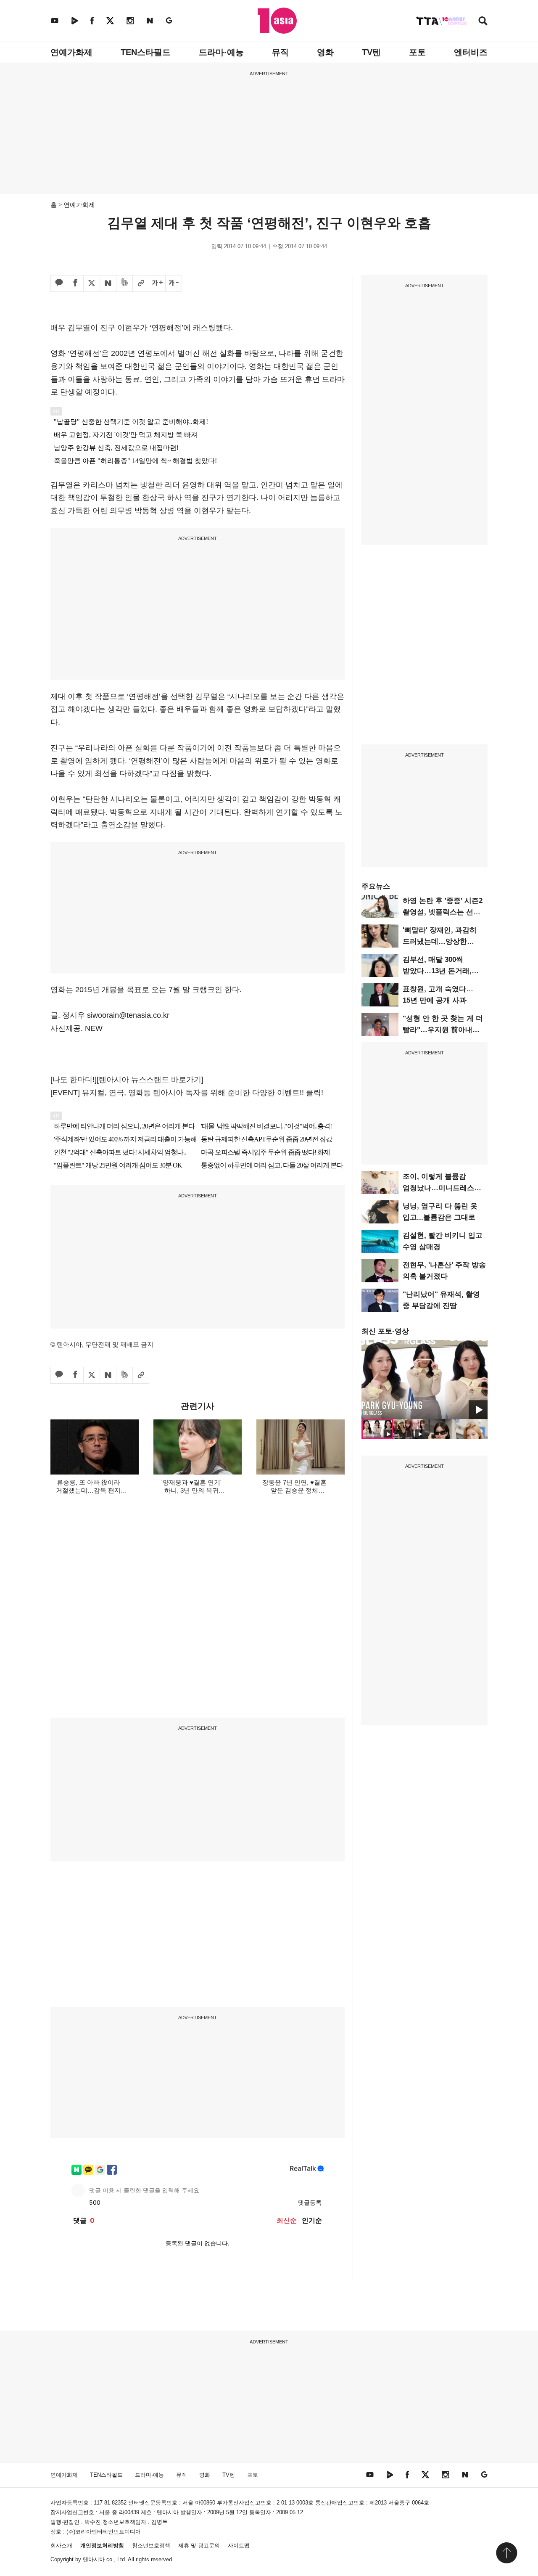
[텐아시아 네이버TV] (74, 20)
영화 (325, 52)
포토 (417, 52)
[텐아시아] (277, 21)
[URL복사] (141, 283)
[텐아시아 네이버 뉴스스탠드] (150, 20)
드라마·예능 (221, 52)
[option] (425, 1379)
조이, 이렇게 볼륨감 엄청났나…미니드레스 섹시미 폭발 (438, 1188)
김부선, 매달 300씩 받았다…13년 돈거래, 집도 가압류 (437, 971)
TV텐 (371, 52)
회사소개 (61, 2546)
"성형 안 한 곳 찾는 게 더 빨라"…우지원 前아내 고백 (443, 1030)
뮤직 (280, 52)
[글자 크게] (157, 283)
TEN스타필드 (146, 52)
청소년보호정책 (151, 2546)
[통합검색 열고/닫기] (483, 22)
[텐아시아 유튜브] (55, 20)
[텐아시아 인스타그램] (130, 20)
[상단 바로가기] (506, 2553)
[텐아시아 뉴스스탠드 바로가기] (150, 1080)
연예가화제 (71, 52)
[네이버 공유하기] (108, 283)
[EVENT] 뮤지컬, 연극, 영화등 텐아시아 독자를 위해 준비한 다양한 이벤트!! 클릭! (187, 1093)
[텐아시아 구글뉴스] (169, 20)
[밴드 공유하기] (124, 283)
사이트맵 (239, 2546)
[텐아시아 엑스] (110, 20)
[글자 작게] (174, 283)
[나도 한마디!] (74, 1080)
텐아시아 (94, 2559)
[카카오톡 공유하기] (59, 283)
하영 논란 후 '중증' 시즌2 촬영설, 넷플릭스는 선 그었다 (443, 912)
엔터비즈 (471, 52)
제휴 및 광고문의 (199, 2546)
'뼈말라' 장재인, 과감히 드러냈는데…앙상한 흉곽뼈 (440, 941)
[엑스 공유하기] (92, 283)
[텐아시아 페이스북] (92, 20)
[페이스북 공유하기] (75, 283)
